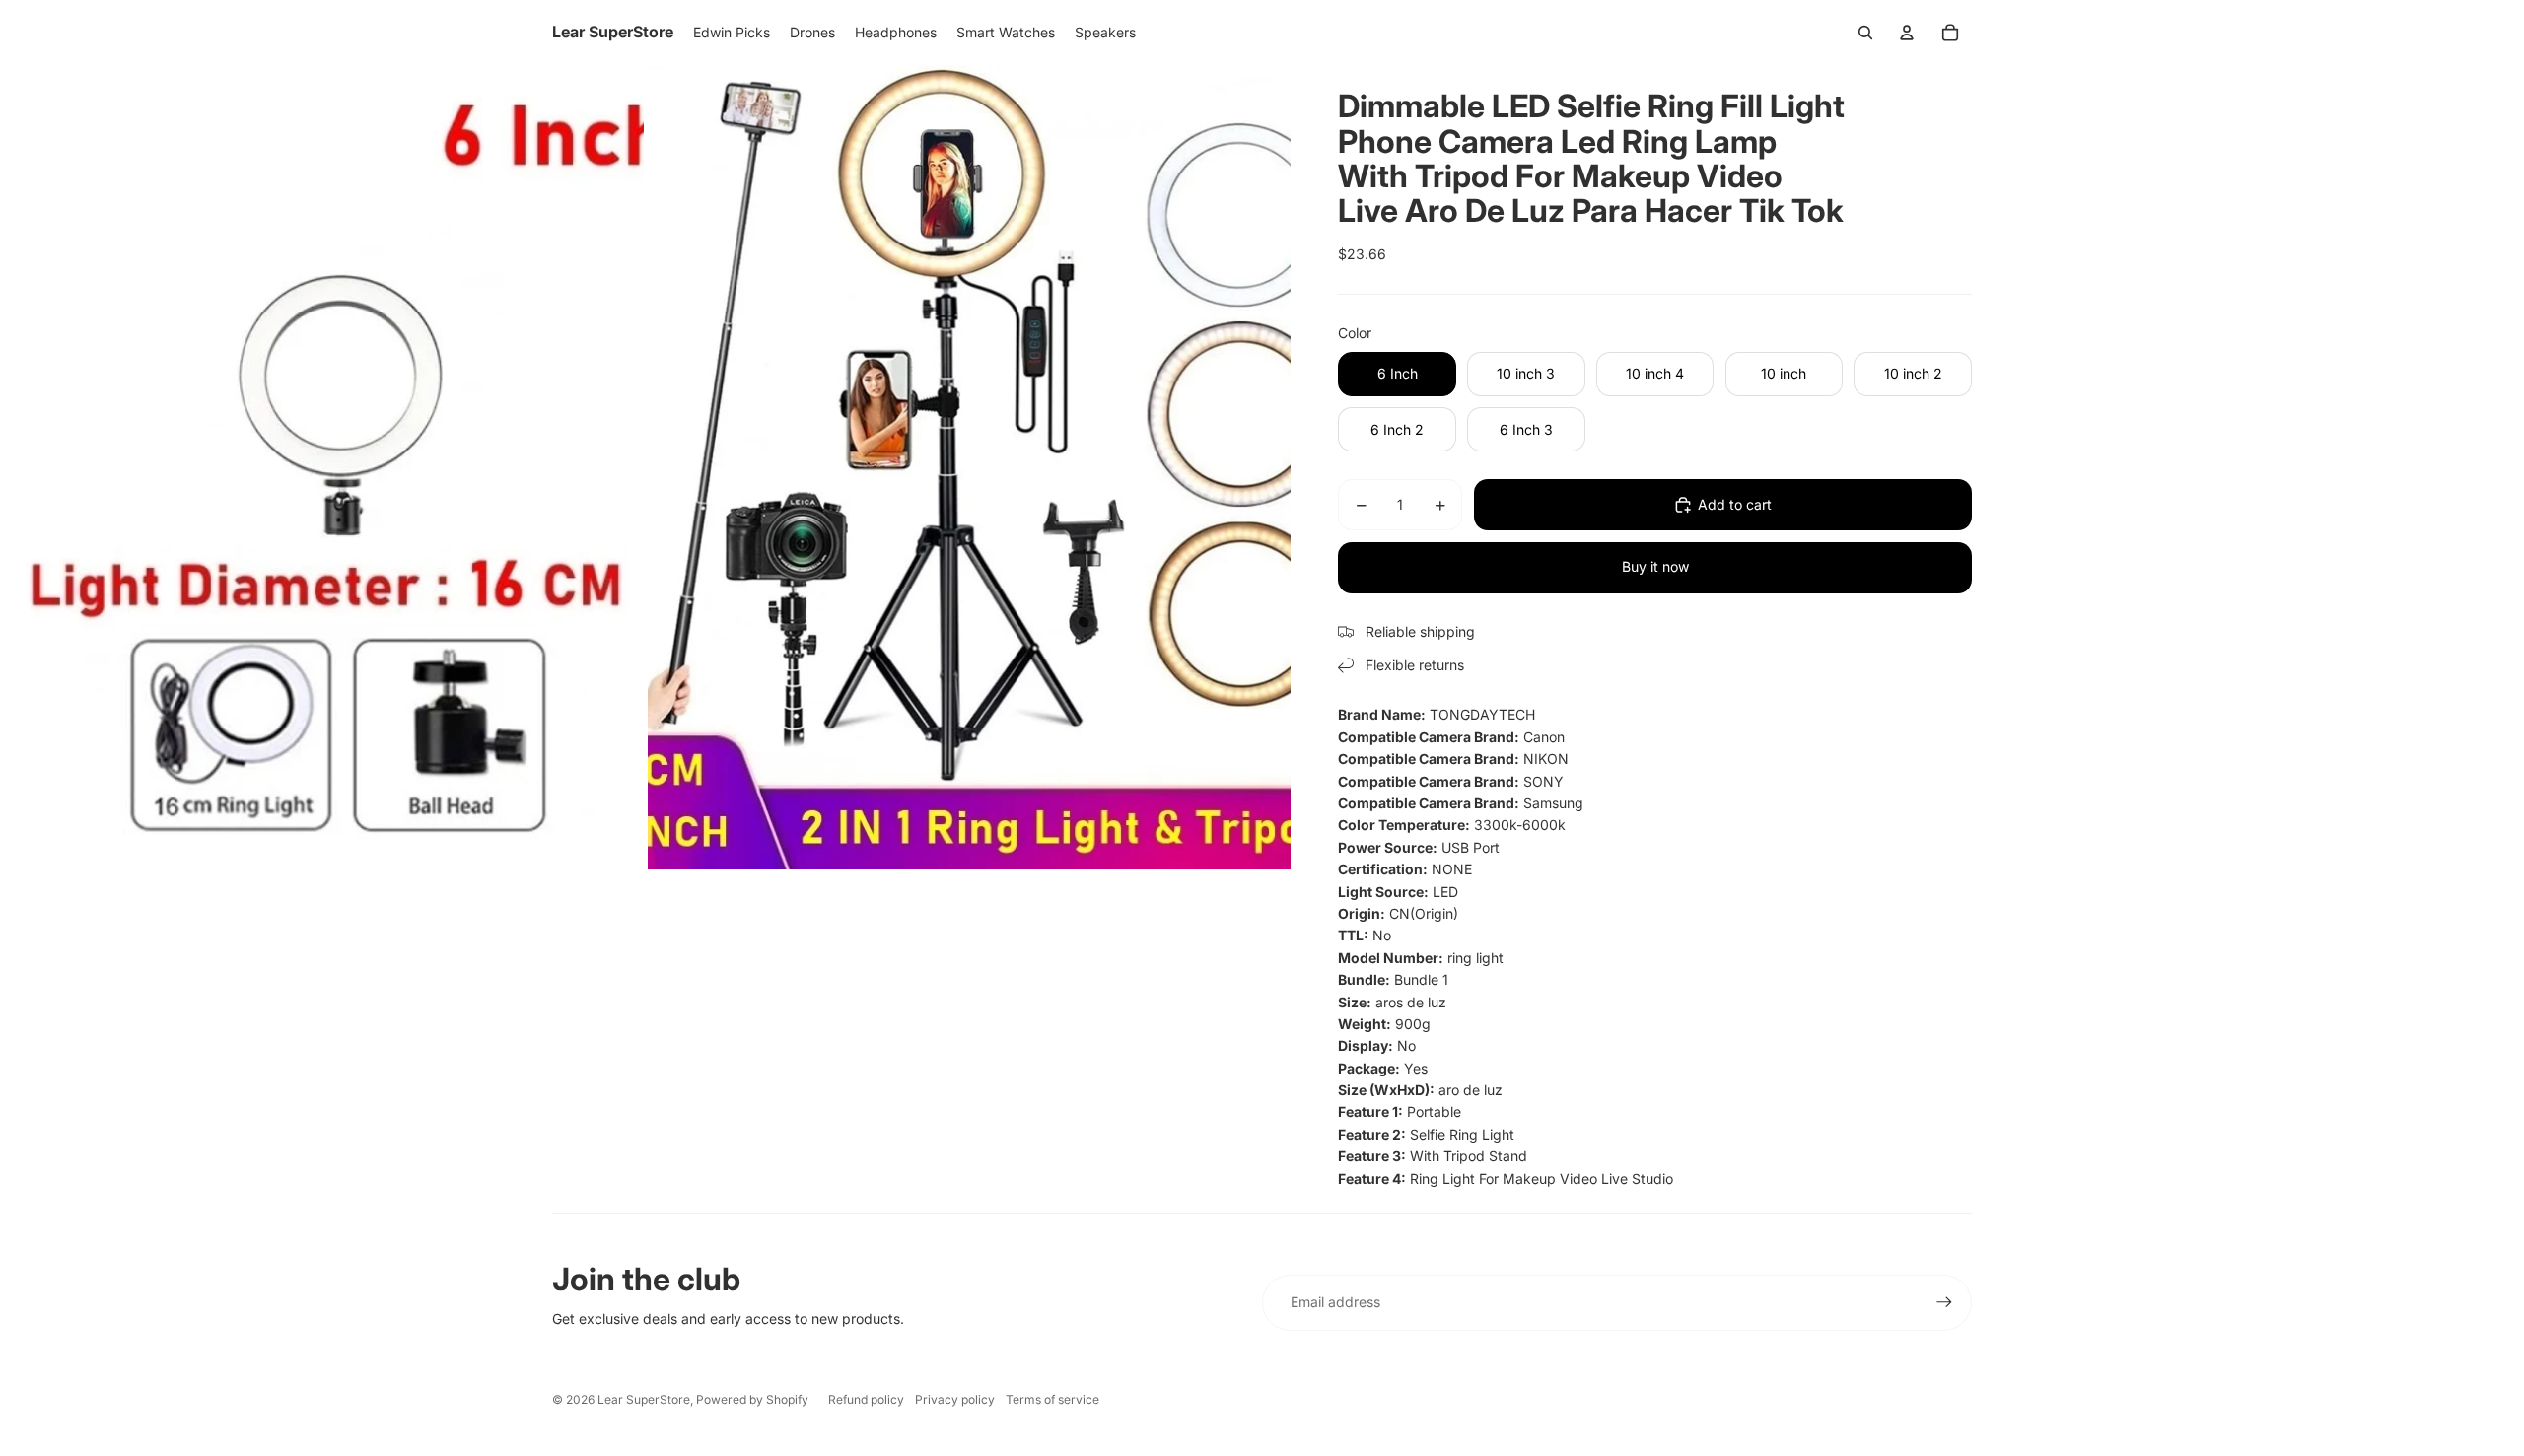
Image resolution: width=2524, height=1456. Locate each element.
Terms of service (1052, 1399)
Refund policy (866, 1399)
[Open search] (1865, 33)
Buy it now (1655, 566)
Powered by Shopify (752, 1399)
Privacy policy (955, 1399)
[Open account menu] (1907, 33)
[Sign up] (1944, 1302)
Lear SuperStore (644, 1399)
